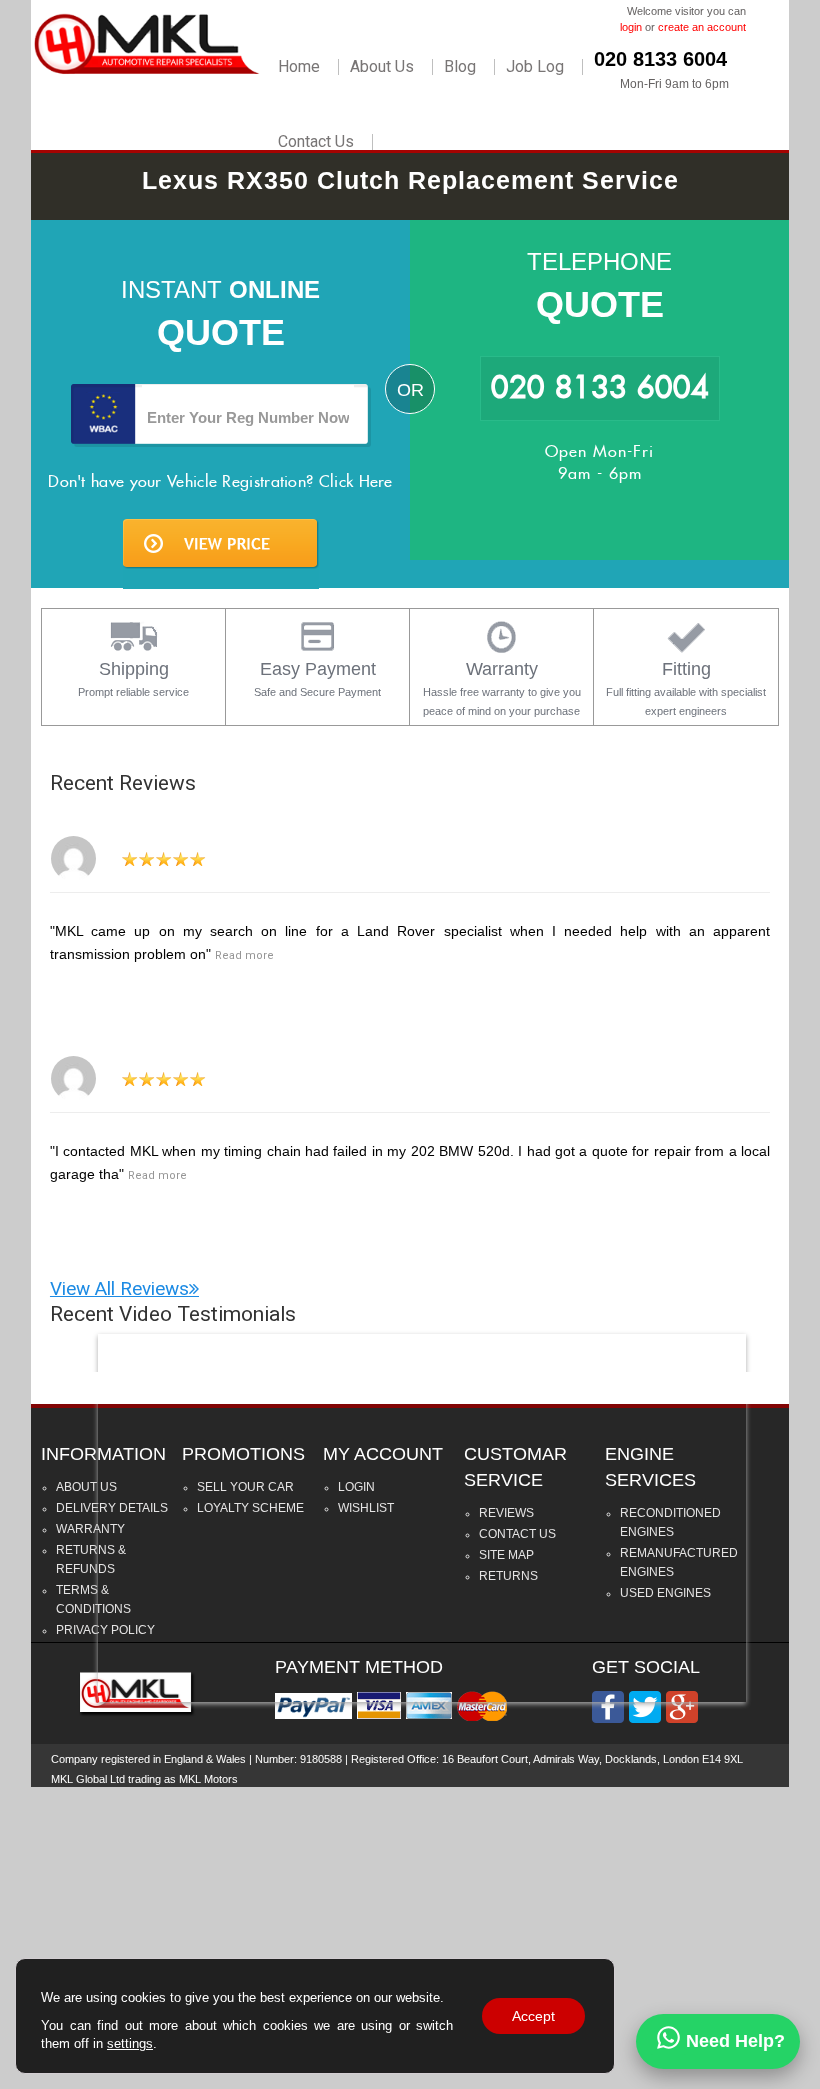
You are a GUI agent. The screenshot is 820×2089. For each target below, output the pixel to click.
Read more (244, 955)
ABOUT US (86, 1487)
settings (130, 2043)
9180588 (321, 1759)
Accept (533, 2016)
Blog (460, 67)
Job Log (535, 67)
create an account (702, 27)
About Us (382, 67)
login (631, 27)
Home (299, 67)
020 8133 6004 (660, 59)
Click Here (356, 481)
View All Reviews (119, 1288)
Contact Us (316, 142)
